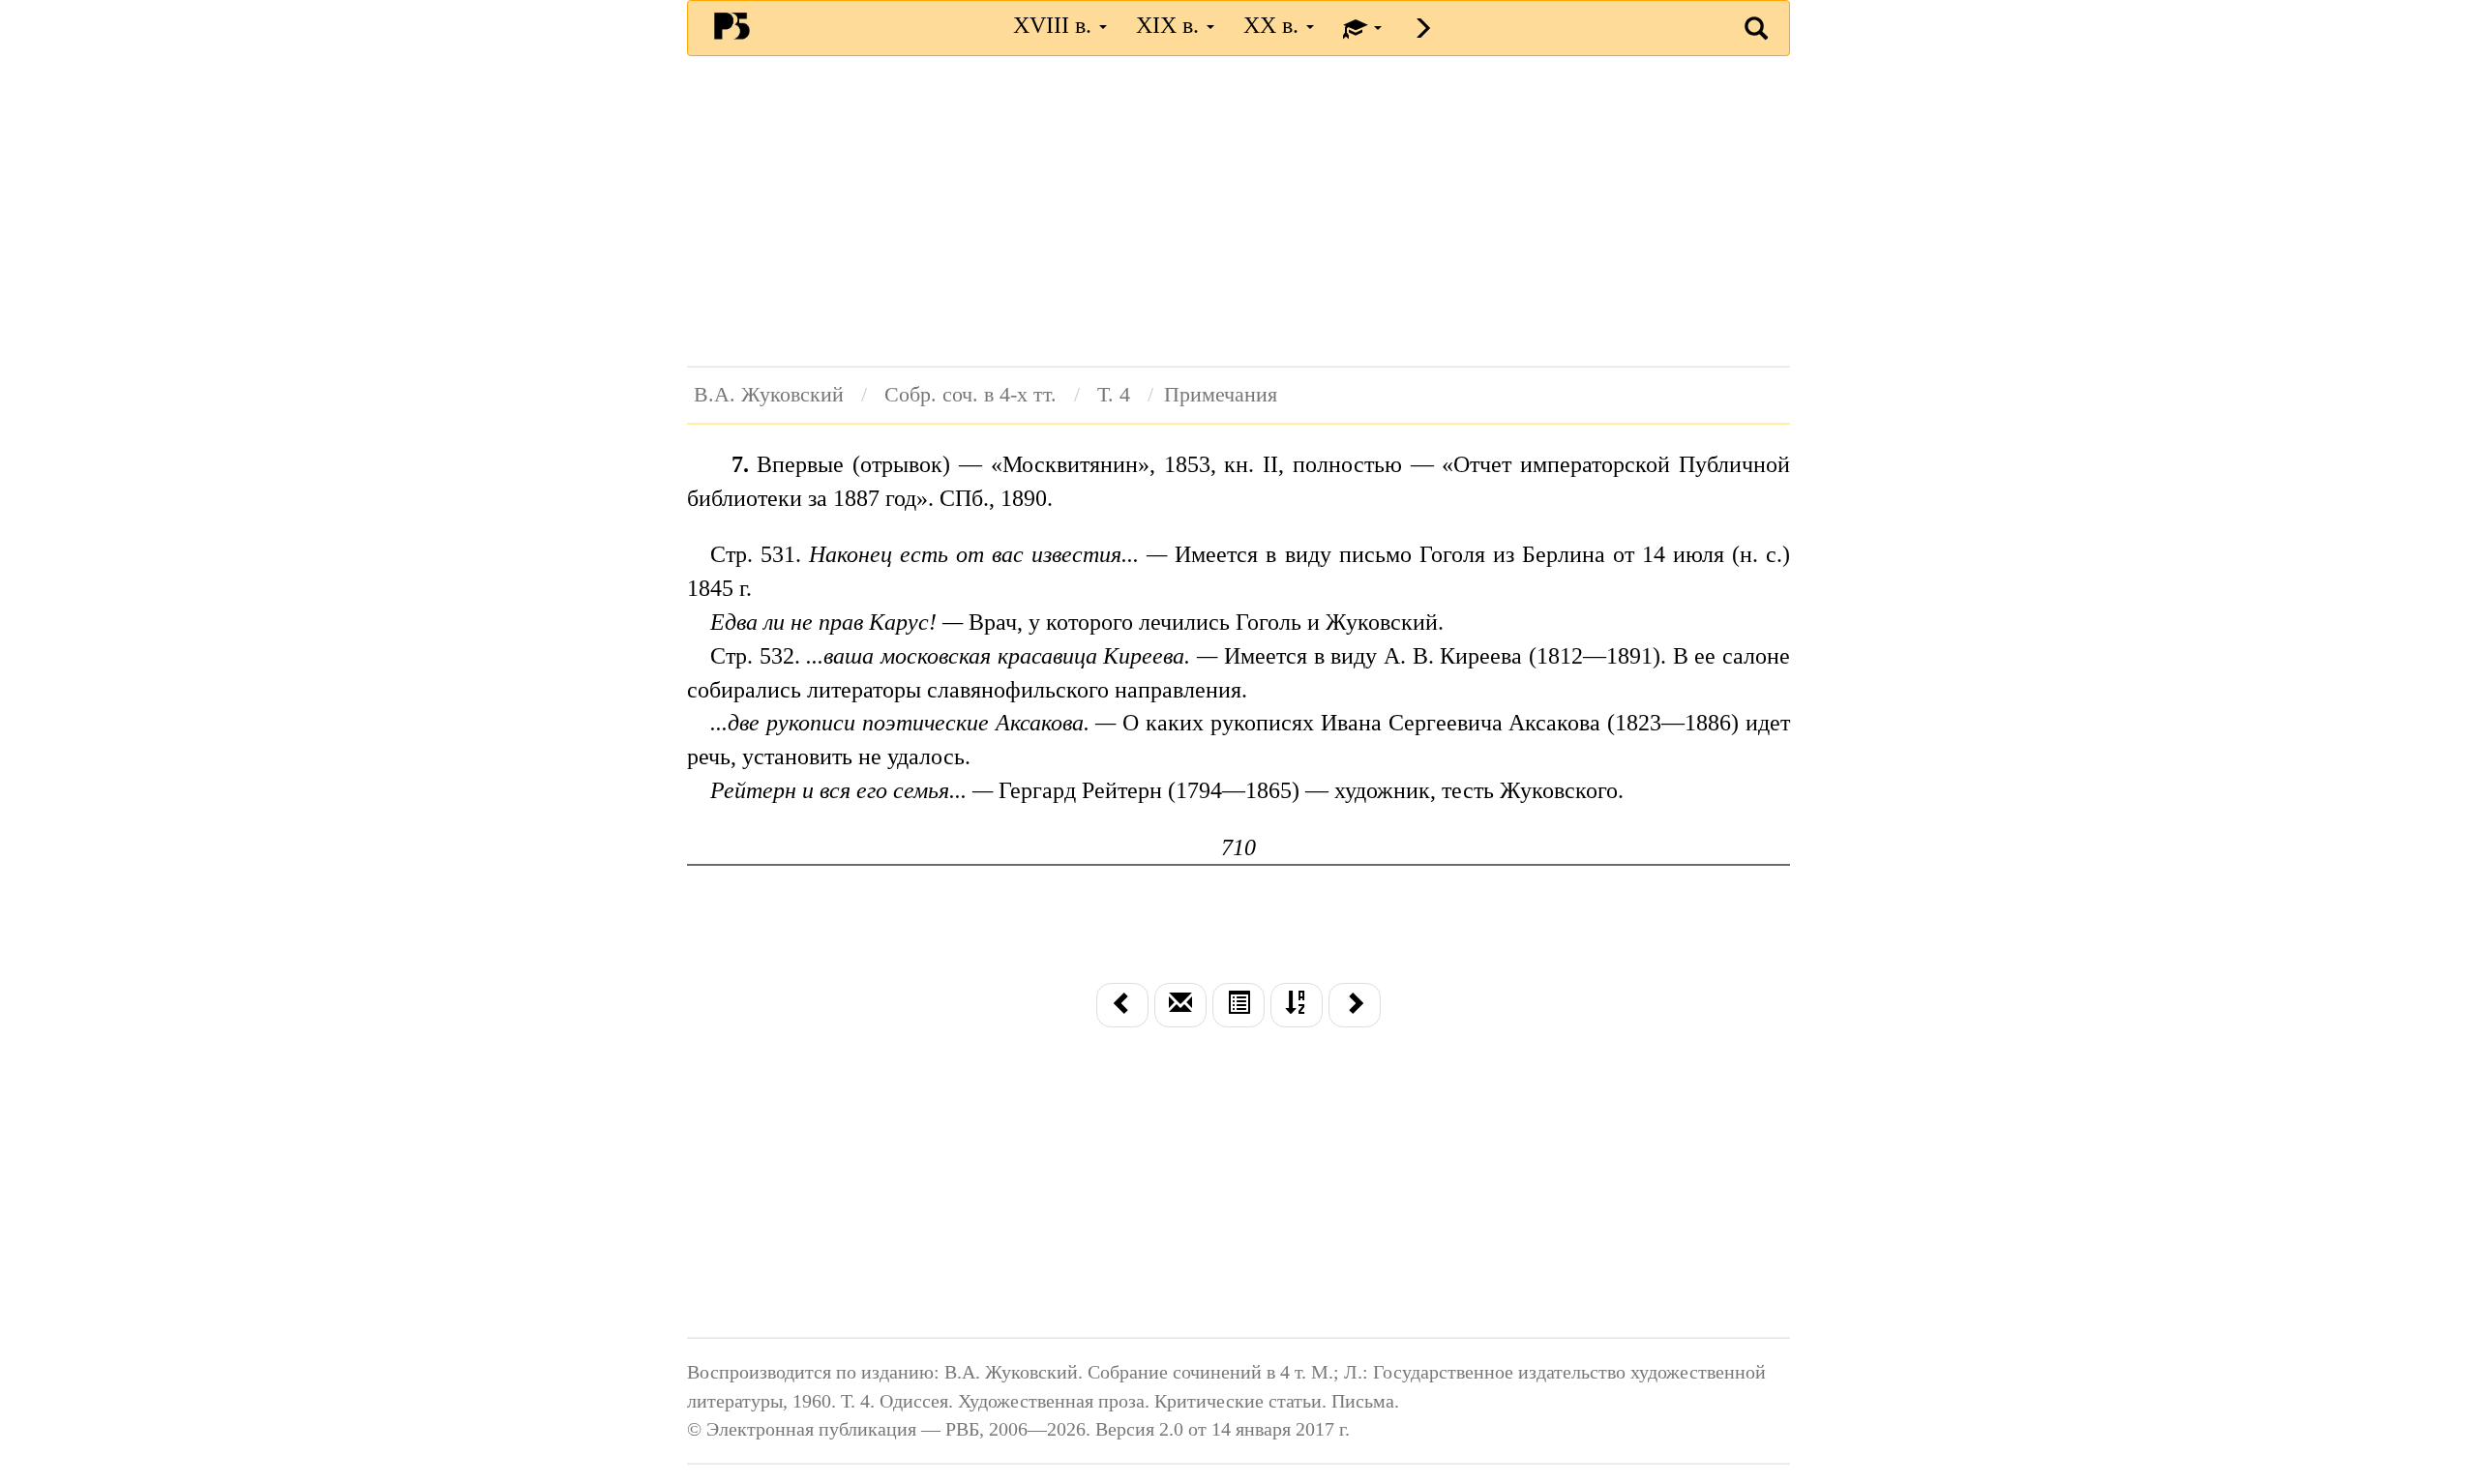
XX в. (1274, 25)
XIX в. (1170, 25)
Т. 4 (1114, 395)
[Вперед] (1355, 1005)
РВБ (732, 25)
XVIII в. (1055, 25)
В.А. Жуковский (769, 395)
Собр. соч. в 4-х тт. (970, 395)
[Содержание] (1238, 1005)
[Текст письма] (1180, 1005)
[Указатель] (1297, 1005)
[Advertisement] (1238, 211)
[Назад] (1122, 1005)
